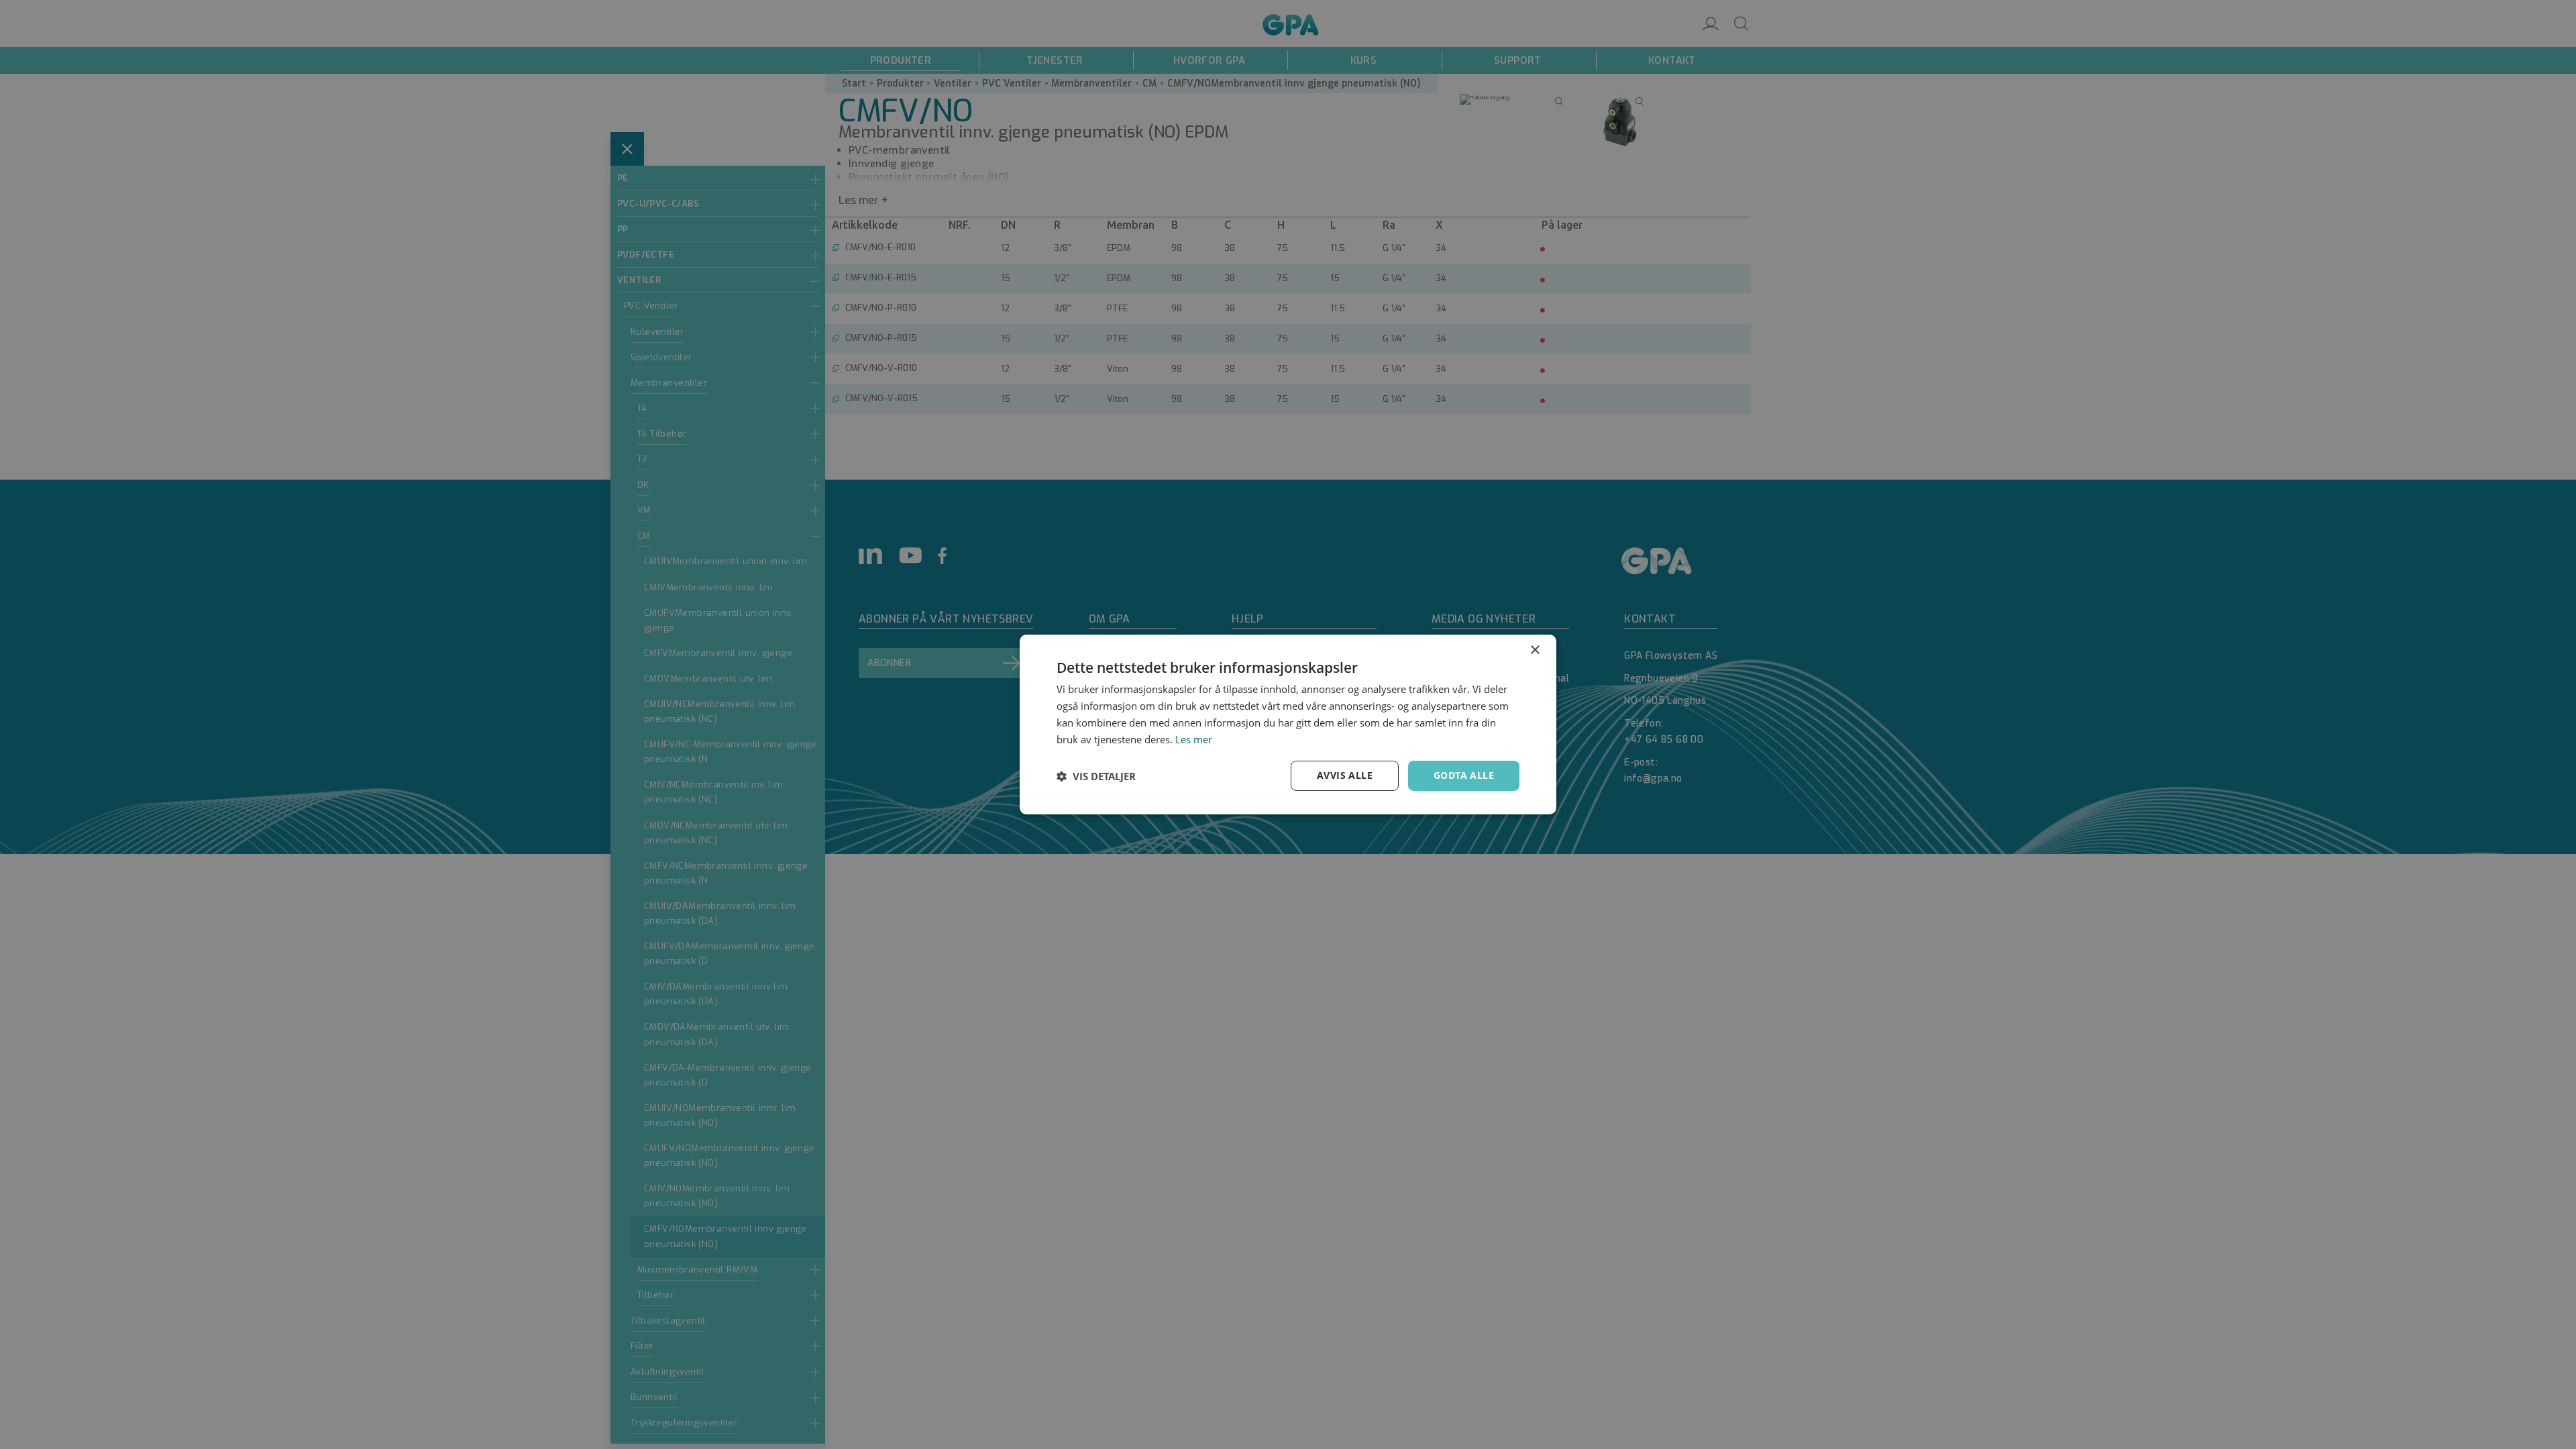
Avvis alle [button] (1345, 775)
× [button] (1535, 650)
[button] (1096, 776)
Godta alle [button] (1464, 775)
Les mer (1194, 739)
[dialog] (1288, 724)
